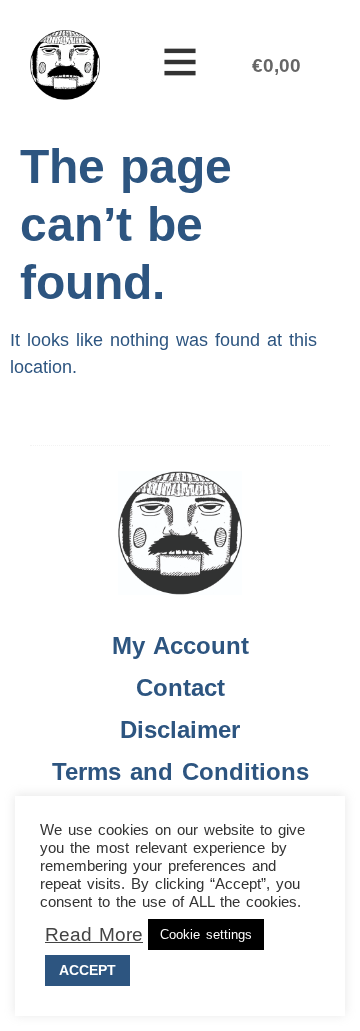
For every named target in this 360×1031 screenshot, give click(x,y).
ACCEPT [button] (87, 970)
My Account (180, 645)
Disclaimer (180, 729)
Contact (180, 687)
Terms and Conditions (180, 771)
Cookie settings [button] (206, 934)
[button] (180, 65)
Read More (94, 935)
